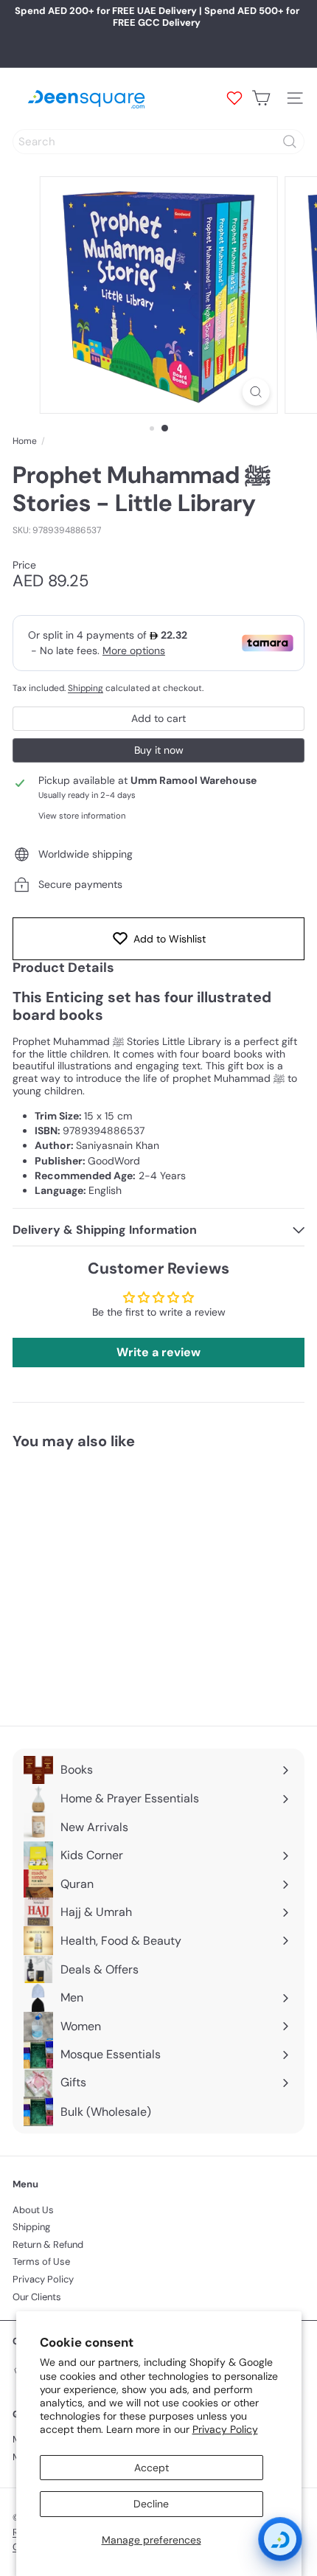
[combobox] (158, 142)
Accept (151, 2468)
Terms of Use (41, 2261)
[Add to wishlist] (170, 1487)
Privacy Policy (225, 2429)
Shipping (86, 688)
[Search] (290, 142)
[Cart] (261, 98)
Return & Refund (48, 2245)
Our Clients (37, 2297)
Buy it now (159, 750)
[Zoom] (255, 392)
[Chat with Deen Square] (280, 2539)
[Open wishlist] (234, 98)
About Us (33, 2210)
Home (25, 441)
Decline (151, 2504)
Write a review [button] (158, 1352)
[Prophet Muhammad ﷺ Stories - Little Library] (105, 1579)
